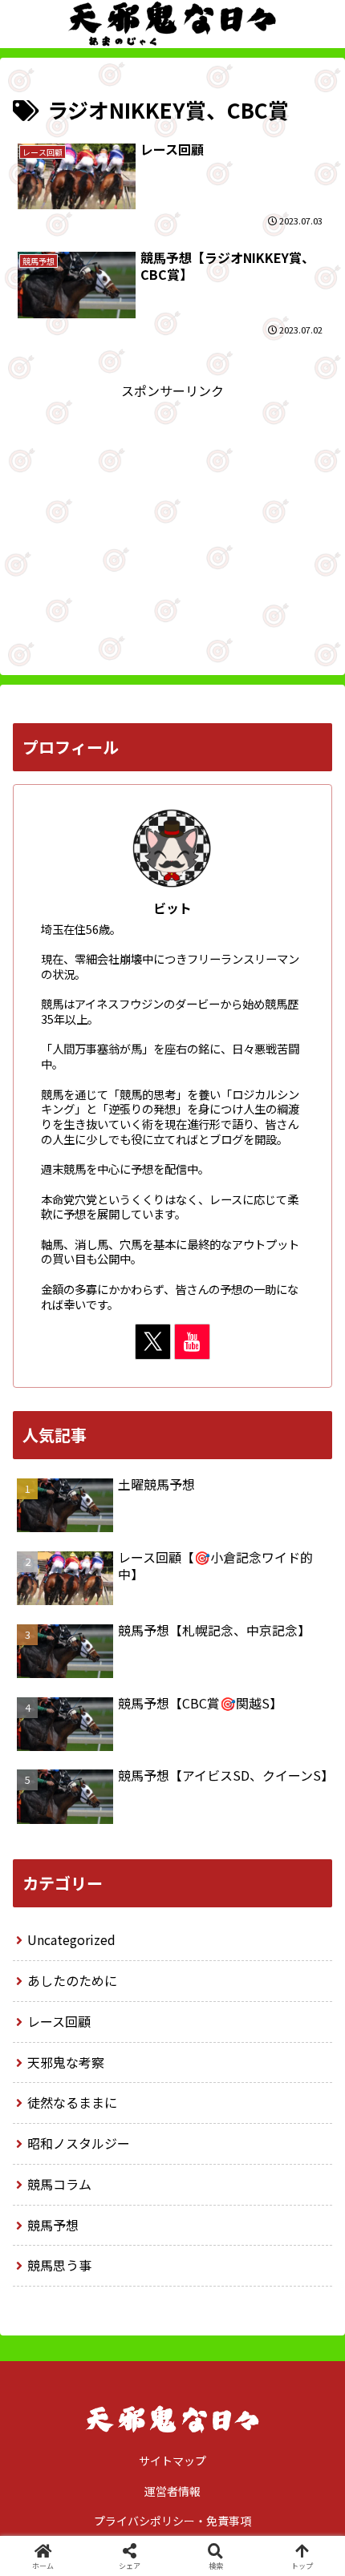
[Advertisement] (172, 514)
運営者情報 (172, 2491)
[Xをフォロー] (153, 1342)
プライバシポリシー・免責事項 (172, 2521)
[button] (311, 2216)
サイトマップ (172, 2461)
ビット (172, 908)
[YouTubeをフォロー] (192, 1342)
